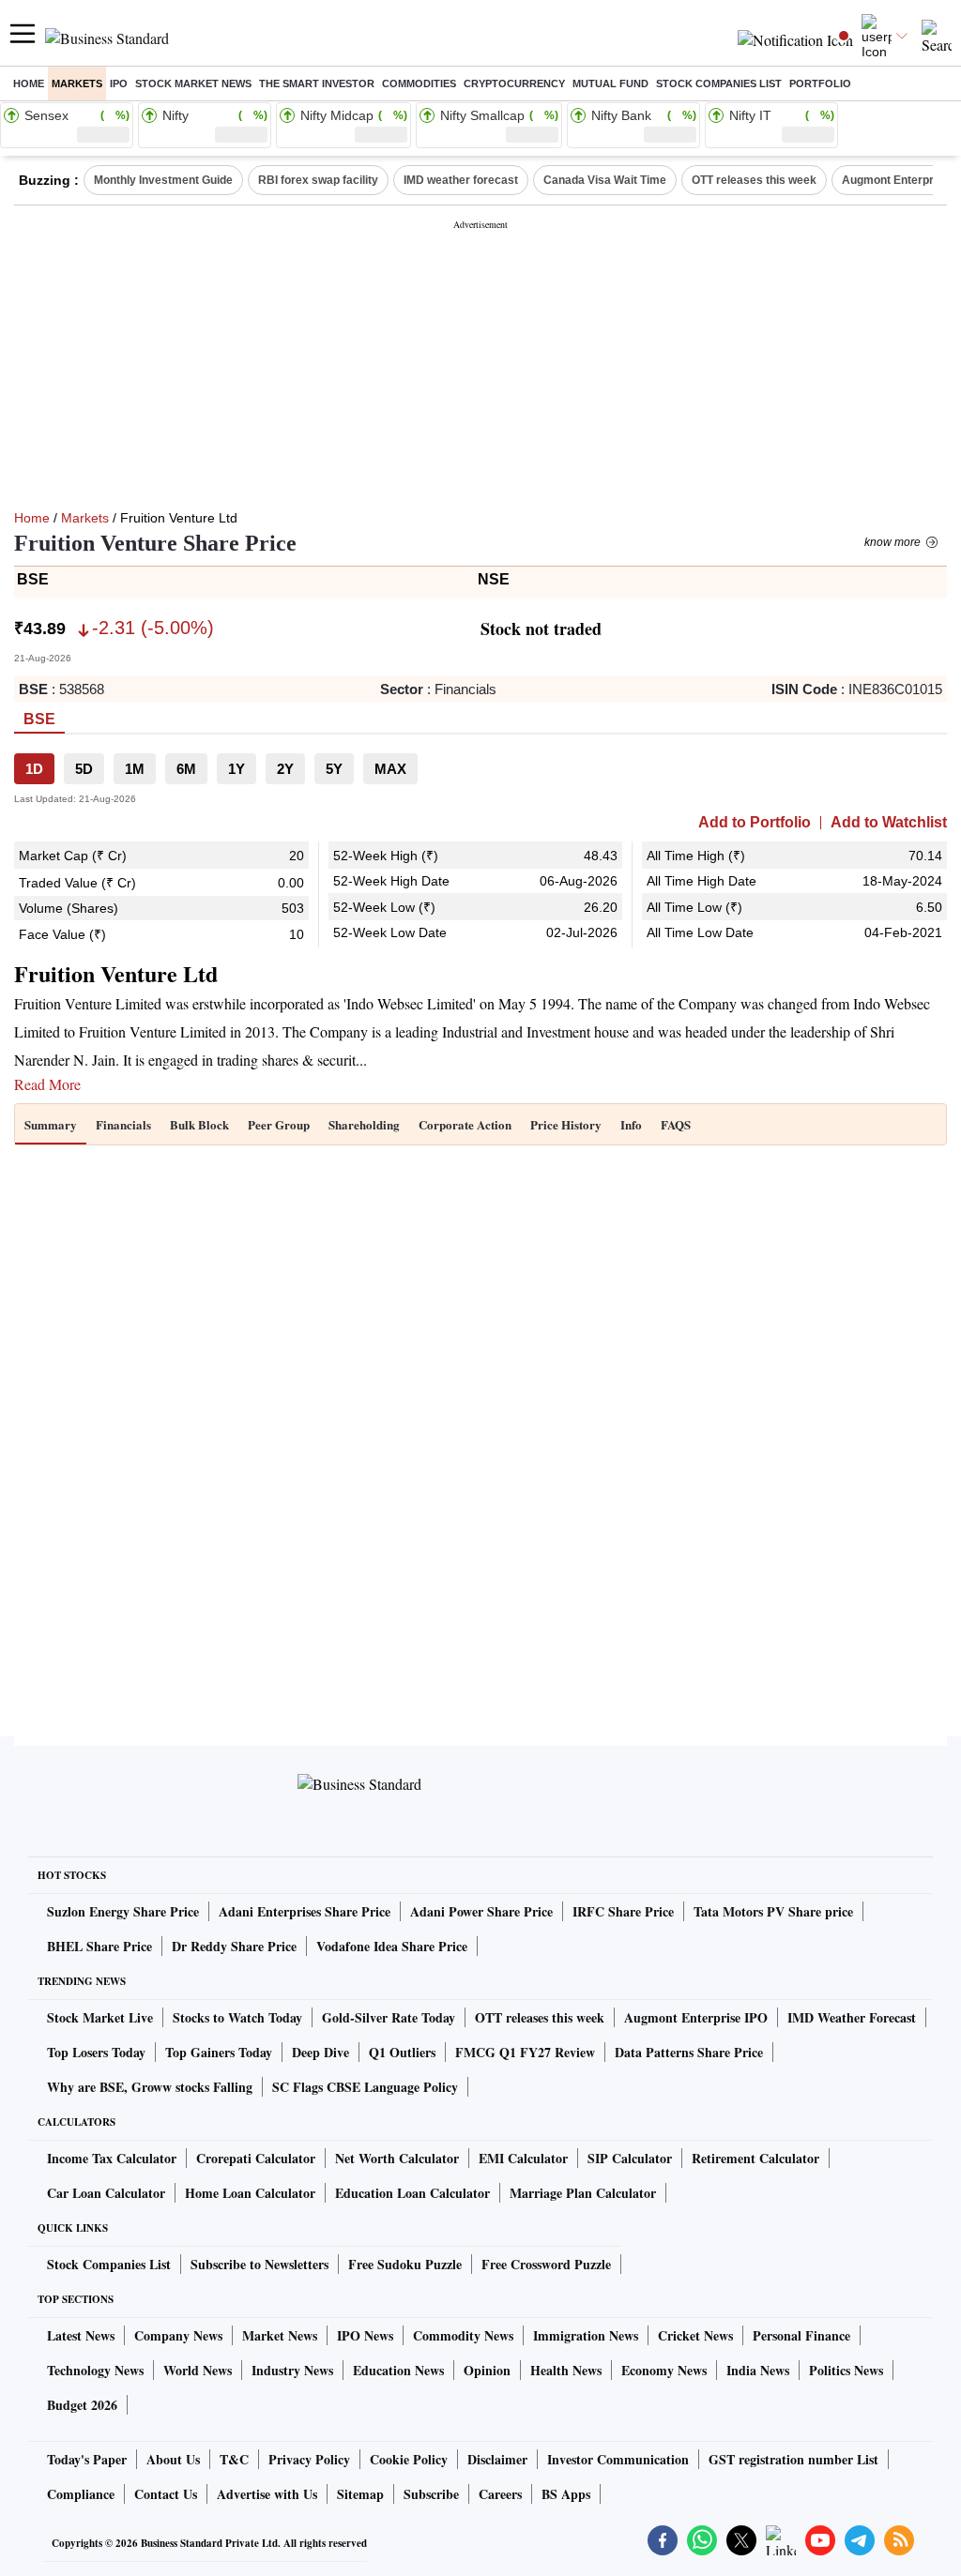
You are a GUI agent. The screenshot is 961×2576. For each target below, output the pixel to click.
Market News (280, 2335)
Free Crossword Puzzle (546, 2264)
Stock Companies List (109, 2264)
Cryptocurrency (514, 83)
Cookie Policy (409, 2459)
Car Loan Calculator (106, 2193)
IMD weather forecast (461, 180)
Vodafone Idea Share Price (392, 1946)
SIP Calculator (630, 2158)
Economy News (664, 2370)
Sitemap (360, 2494)
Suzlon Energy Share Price (123, 1911)
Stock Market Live (100, 2017)
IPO (119, 83)
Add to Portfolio (755, 823)
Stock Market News (193, 83)
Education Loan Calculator (412, 2193)
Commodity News (463, 2335)
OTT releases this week (754, 180)
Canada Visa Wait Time (605, 180)
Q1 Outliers (402, 2052)
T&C (234, 2459)
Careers (500, 2494)
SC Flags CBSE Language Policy (365, 2087)
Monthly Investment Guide (163, 180)
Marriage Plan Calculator (583, 2193)
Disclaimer (497, 2459)
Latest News (81, 2335)
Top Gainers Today (219, 2052)
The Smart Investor (317, 83)
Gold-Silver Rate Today (389, 2017)
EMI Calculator (523, 2158)
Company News (178, 2335)
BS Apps (566, 2494)
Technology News (95, 2370)
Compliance (81, 2494)
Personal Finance (801, 2335)
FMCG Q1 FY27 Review (525, 2052)
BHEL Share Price (99, 1946)
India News (758, 2370)
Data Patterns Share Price (689, 2052)
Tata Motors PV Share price (773, 1911)
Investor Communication (618, 2459)
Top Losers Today (96, 2052)
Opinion (487, 2370)
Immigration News (586, 2335)
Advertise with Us (267, 2494)
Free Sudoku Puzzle (405, 2264)
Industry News (292, 2370)
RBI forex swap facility (318, 180)
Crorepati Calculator (256, 2158)
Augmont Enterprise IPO (696, 2017)
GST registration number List (793, 2459)
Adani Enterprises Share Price (305, 1911)
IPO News (365, 2335)
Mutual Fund (610, 83)
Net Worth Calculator (397, 2158)
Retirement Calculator (755, 2158)
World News (198, 2370)
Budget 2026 (82, 2405)
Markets (77, 83)
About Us (173, 2459)
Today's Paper (87, 2459)
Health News (566, 2370)
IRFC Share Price (623, 1911)
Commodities (419, 83)
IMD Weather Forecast (852, 2017)
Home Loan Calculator (250, 2193)
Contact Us (166, 2494)
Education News (398, 2370)
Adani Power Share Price (481, 1911)
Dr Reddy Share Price (234, 1946)
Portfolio (820, 83)
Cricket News (695, 2335)
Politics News (846, 2370)
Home (29, 83)
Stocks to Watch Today (237, 2017)
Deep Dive (320, 2052)
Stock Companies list (719, 83)
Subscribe (431, 2494)
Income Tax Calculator (112, 2158)
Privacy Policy (309, 2459)
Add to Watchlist (889, 823)
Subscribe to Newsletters (259, 2264)
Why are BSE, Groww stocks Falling (150, 2087)
